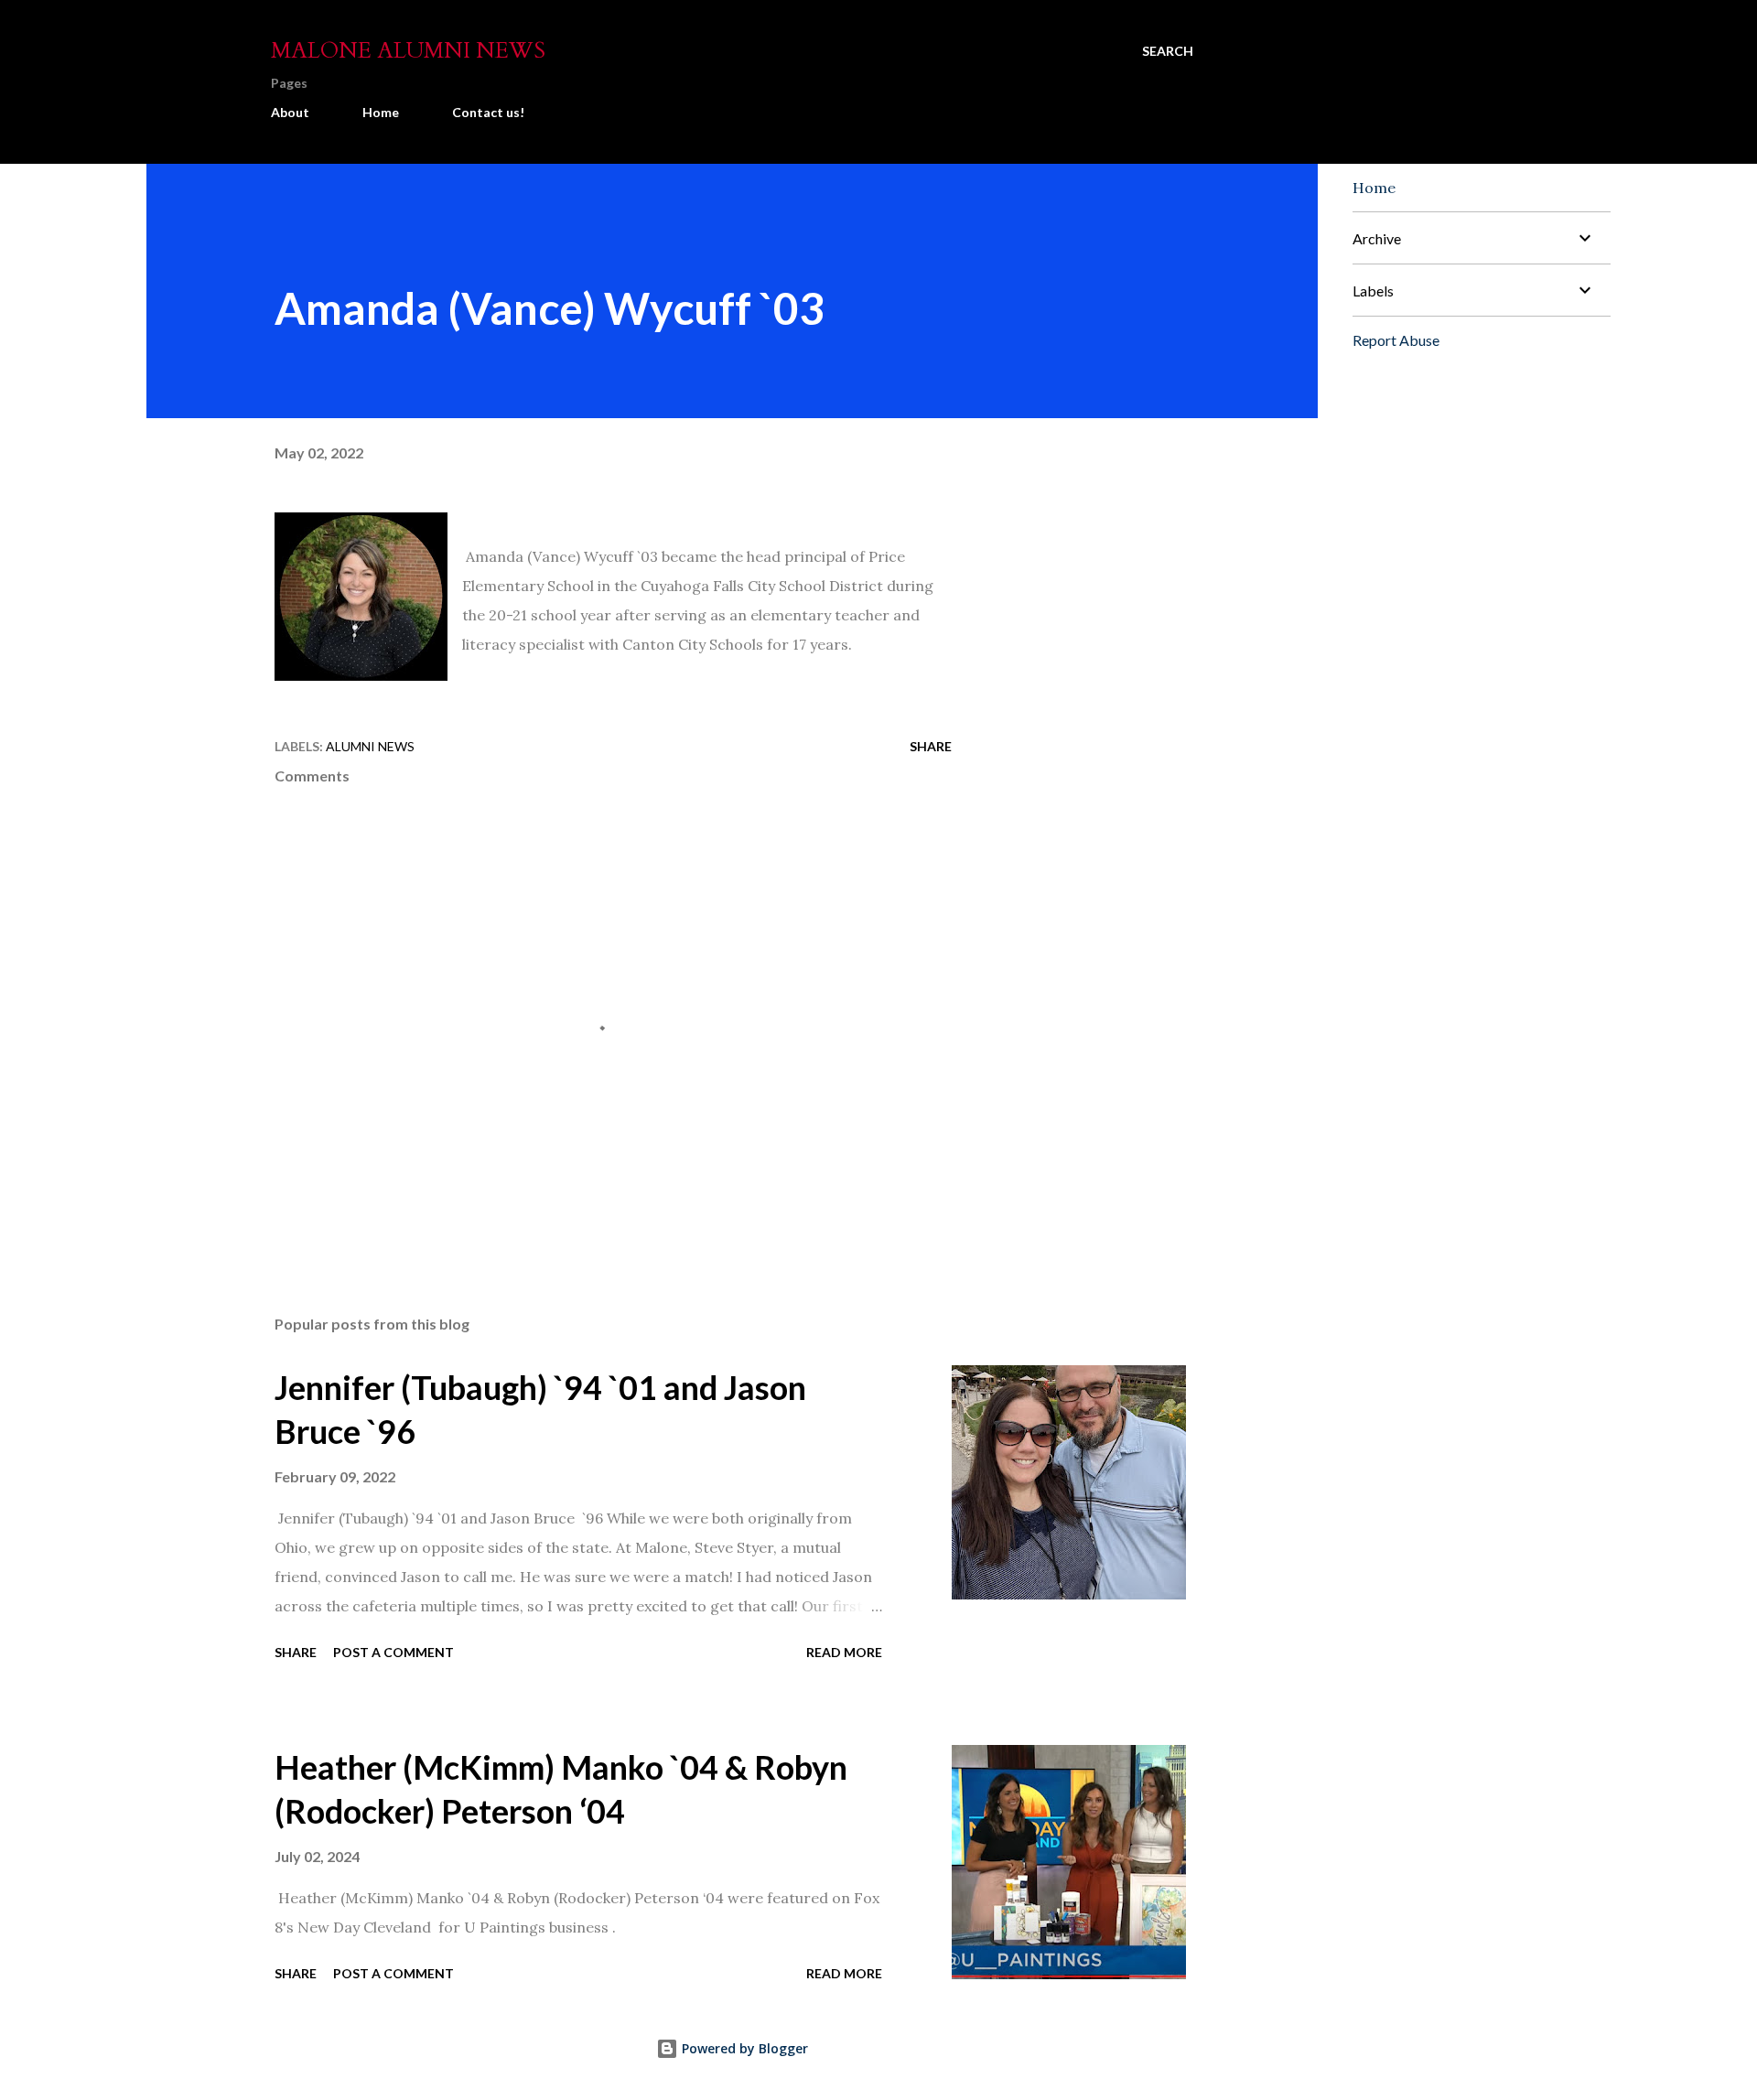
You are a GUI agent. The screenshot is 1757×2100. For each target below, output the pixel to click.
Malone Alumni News (408, 51)
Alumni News (370, 746)
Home (381, 112)
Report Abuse (1396, 340)
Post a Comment (393, 1652)
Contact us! (488, 112)
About (290, 112)
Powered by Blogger (743, 2048)
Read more (844, 1652)
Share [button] (931, 746)
